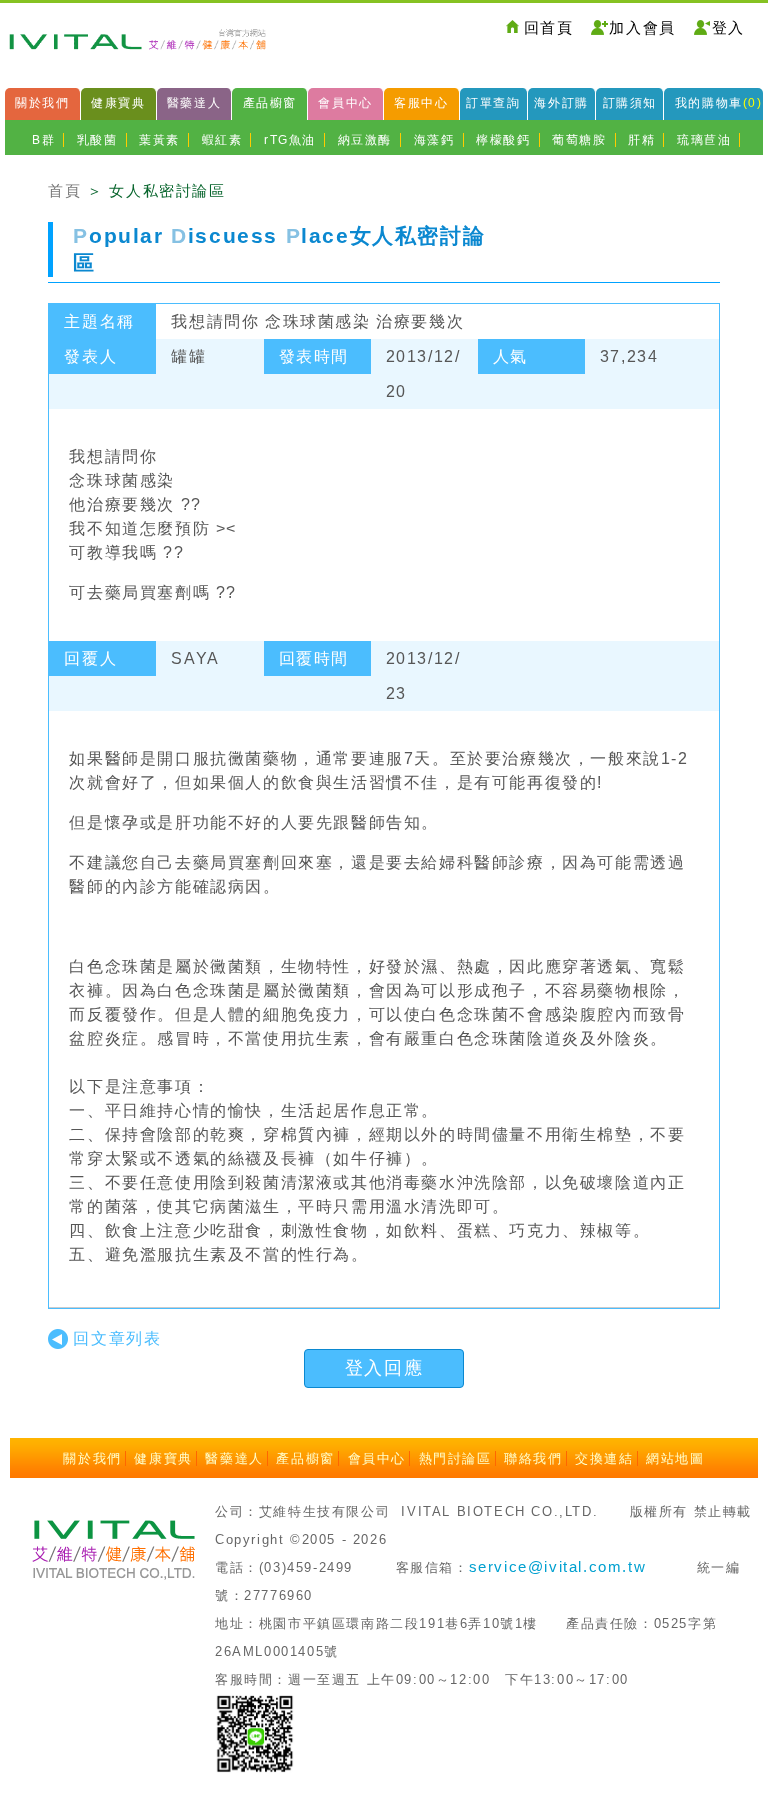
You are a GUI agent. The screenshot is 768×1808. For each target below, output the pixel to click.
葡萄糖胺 (579, 140)
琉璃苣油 (704, 140)
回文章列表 (117, 1338)
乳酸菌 (97, 140)
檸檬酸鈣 (503, 140)
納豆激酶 (365, 140)
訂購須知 (630, 103)
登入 (728, 27)
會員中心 (345, 103)
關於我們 (42, 103)
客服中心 (421, 103)
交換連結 (604, 1458)
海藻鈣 (434, 140)
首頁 (64, 190)
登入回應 (384, 1368)
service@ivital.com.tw (558, 1566)
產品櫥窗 (270, 103)
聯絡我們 (533, 1458)
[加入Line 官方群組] (255, 1732)
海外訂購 (561, 103)
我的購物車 (719, 103)
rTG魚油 (290, 140)
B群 (43, 140)
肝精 (641, 140)
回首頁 (549, 27)
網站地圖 (675, 1458)
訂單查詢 (493, 103)
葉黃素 (159, 140)
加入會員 (642, 27)
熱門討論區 (455, 1458)
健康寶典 (118, 103)
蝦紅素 (222, 140)
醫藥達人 (194, 103)
